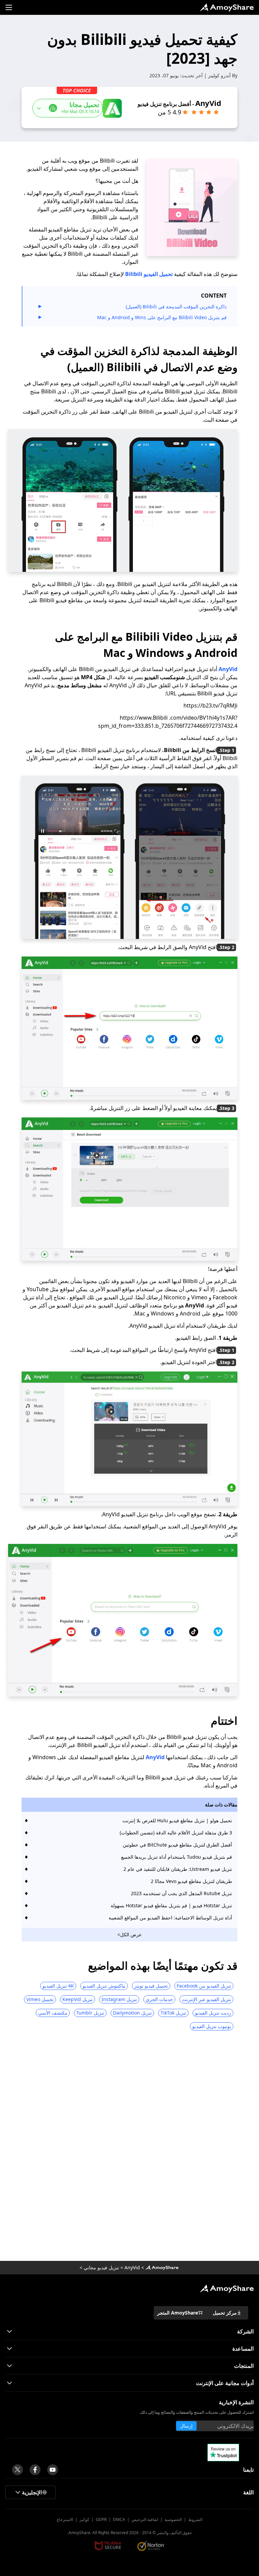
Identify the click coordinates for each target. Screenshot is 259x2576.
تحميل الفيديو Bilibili (149, 274)
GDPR (101, 2519)
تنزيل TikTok (173, 2013)
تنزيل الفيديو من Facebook (204, 1986)
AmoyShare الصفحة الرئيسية (162, 2268)
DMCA (119, 2519)
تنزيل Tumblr (90, 2013)
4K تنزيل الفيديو (58, 1986)
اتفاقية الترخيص (145, 2519)
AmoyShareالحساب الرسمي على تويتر (18, 2470)
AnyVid (228, 669)
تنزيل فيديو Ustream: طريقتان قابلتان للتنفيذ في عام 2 (178, 1869)
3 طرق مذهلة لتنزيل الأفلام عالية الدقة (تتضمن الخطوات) (176, 1833)
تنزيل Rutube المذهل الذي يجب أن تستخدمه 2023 (181, 1893)
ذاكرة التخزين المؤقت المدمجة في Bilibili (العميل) (176, 307)
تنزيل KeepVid (78, 1999)
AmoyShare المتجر (178, 2313)
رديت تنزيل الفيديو (213, 2013)
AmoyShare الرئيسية (227, 2289)
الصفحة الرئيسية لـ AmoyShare (227, 7)
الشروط (195, 2519)
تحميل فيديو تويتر (151, 1986)
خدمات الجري (159, 1999)
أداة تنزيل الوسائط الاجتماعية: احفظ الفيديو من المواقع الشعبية (170, 1918)
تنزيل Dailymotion (132, 2013)
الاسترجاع (65, 2519)
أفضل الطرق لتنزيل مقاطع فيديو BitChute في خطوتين (177, 1845)
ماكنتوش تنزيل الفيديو (104, 1986)
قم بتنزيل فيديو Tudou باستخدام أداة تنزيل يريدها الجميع (177, 1857)
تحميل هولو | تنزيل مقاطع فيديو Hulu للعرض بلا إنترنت (177, 1820)
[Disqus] (129, 2148)
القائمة (9, 7)
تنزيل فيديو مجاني (101, 2267)
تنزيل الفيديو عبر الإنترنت (206, 1999)
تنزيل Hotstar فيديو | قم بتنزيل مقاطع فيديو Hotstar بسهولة (171, 1905)
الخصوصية (173, 2519)
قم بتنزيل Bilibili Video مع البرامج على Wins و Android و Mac (162, 317)
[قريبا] (53, 2470)
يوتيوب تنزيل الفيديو (212, 2026)
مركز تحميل (225, 2313)
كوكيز (84, 2519)
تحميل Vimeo (40, 1999)
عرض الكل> (129, 1934)
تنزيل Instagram (119, 1999)
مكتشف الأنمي (53, 2013)
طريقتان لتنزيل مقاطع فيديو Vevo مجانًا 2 (191, 1881)
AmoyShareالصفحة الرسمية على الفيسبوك (35, 2470)
